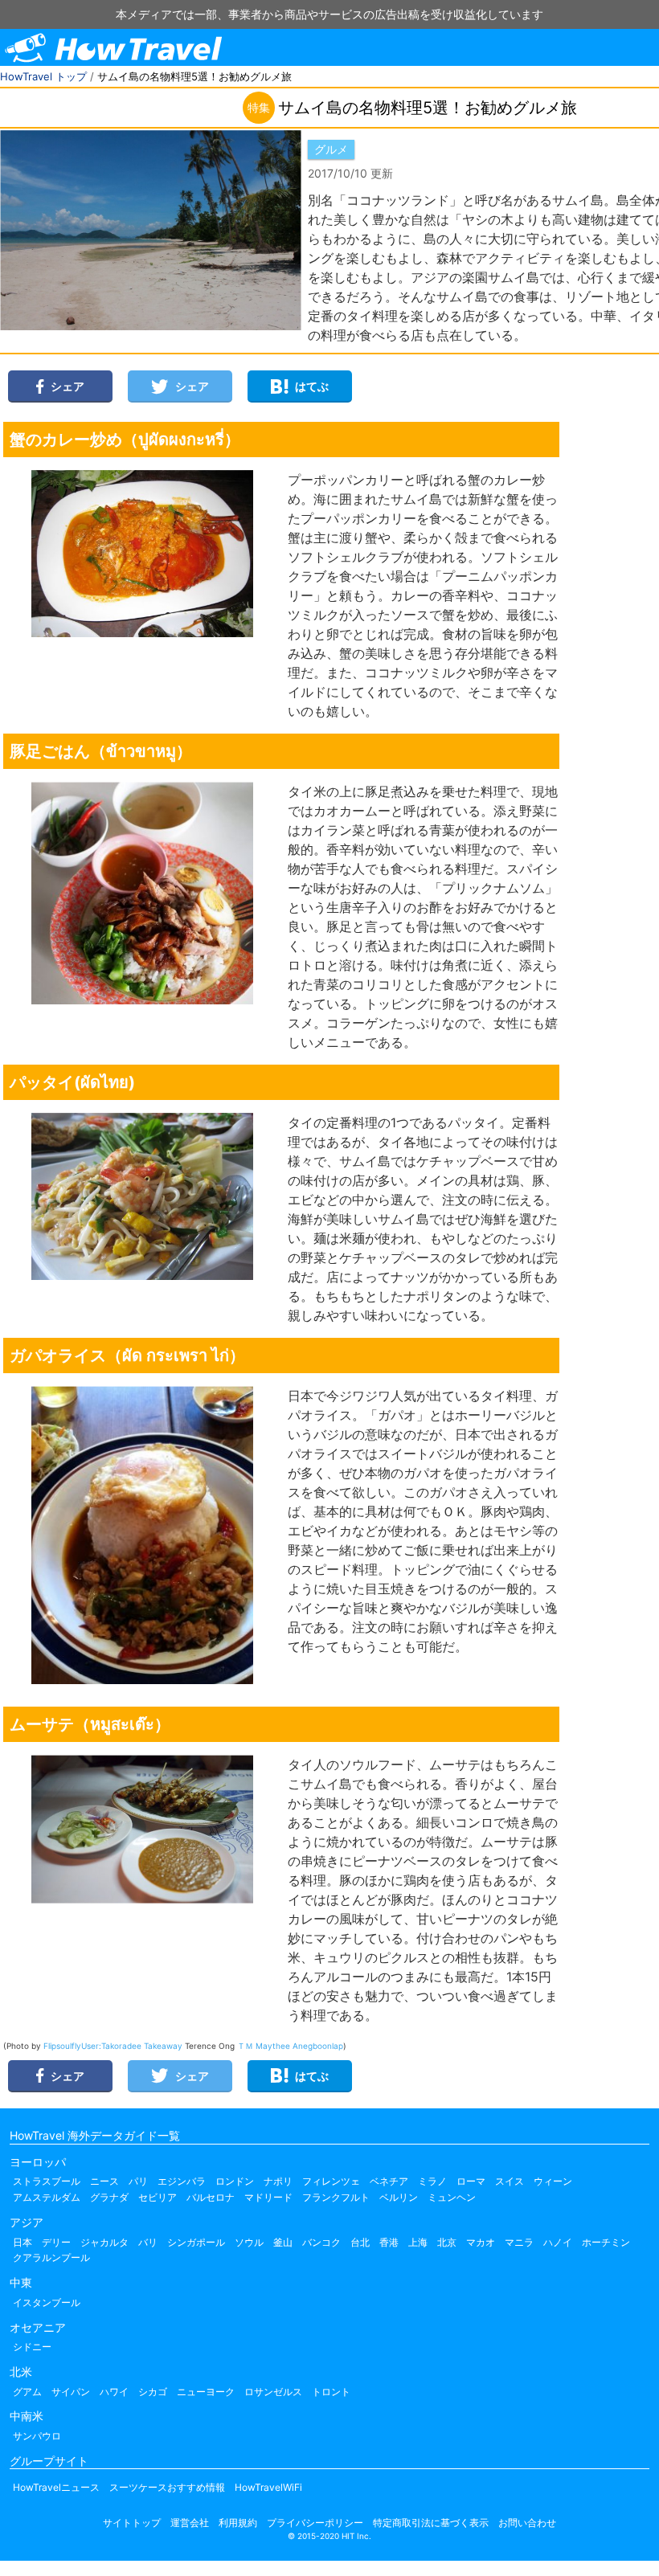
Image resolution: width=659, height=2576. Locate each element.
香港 (389, 2242)
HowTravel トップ (43, 76)
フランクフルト (336, 2197)
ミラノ (432, 2181)
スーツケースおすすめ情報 (167, 2487)
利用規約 (238, 2523)
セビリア (158, 2197)
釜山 (283, 2242)
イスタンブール (47, 2302)
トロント (331, 2392)
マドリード (268, 2197)
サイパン (71, 2392)
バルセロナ (211, 2197)
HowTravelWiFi (268, 2487)
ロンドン (235, 2181)
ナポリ (278, 2181)
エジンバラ (182, 2181)
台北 (360, 2242)
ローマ (471, 2181)
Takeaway (163, 2046)
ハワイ (114, 2392)
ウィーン (553, 2181)
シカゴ (153, 2392)
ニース (104, 2181)
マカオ (481, 2242)
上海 (418, 2242)
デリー (56, 2242)
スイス (510, 2181)
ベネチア (389, 2181)
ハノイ (558, 2242)
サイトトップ (132, 2523)
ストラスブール (47, 2181)
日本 (23, 2242)
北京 (447, 2242)
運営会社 (190, 2523)
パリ (138, 2181)
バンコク (321, 2242)
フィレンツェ (331, 2181)
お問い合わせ (527, 2523)
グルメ (331, 149)
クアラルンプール (51, 2257)
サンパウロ (37, 2436)
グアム (27, 2392)
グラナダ (109, 2197)
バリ (148, 2242)
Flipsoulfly (62, 2046)
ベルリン (399, 2197)
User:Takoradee (113, 2046)
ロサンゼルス (273, 2392)
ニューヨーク (206, 2392)
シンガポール (196, 2242)
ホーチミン (606, 2242)
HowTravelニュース (56, 2487)
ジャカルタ (104, 2242)
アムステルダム (47, 2197)
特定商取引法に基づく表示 (431, 2523)
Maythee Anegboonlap (299, 2046)
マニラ (519, 2242)
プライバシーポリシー (315, 2523)
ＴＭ (245, 2046)
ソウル (249, 2242)
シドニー (32, 2347)
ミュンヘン (452, 2197)
